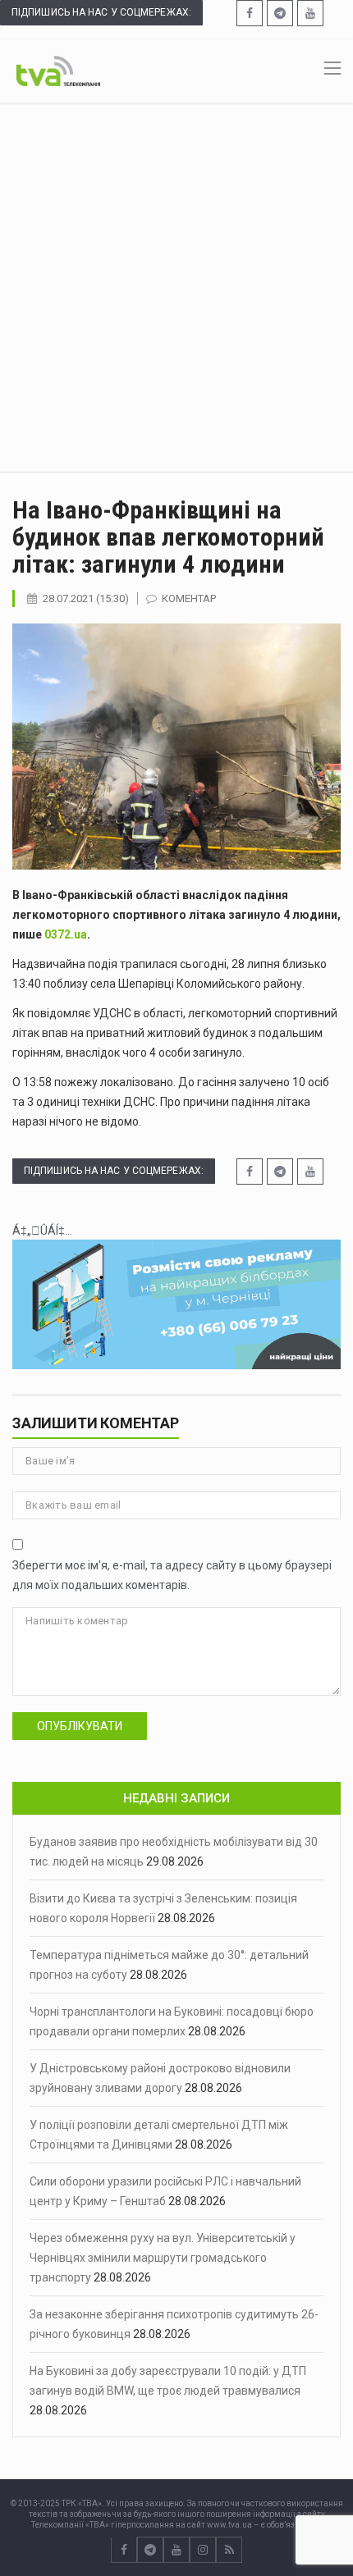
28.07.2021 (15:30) (86, 598)
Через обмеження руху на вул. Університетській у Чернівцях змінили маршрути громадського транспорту (163, 2258)
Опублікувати (80, 1726)
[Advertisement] (176, 287)
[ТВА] (58, 70)
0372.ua (66, 934)
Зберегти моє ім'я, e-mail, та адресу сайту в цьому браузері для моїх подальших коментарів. (172, 1575)
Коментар (189, 598)
